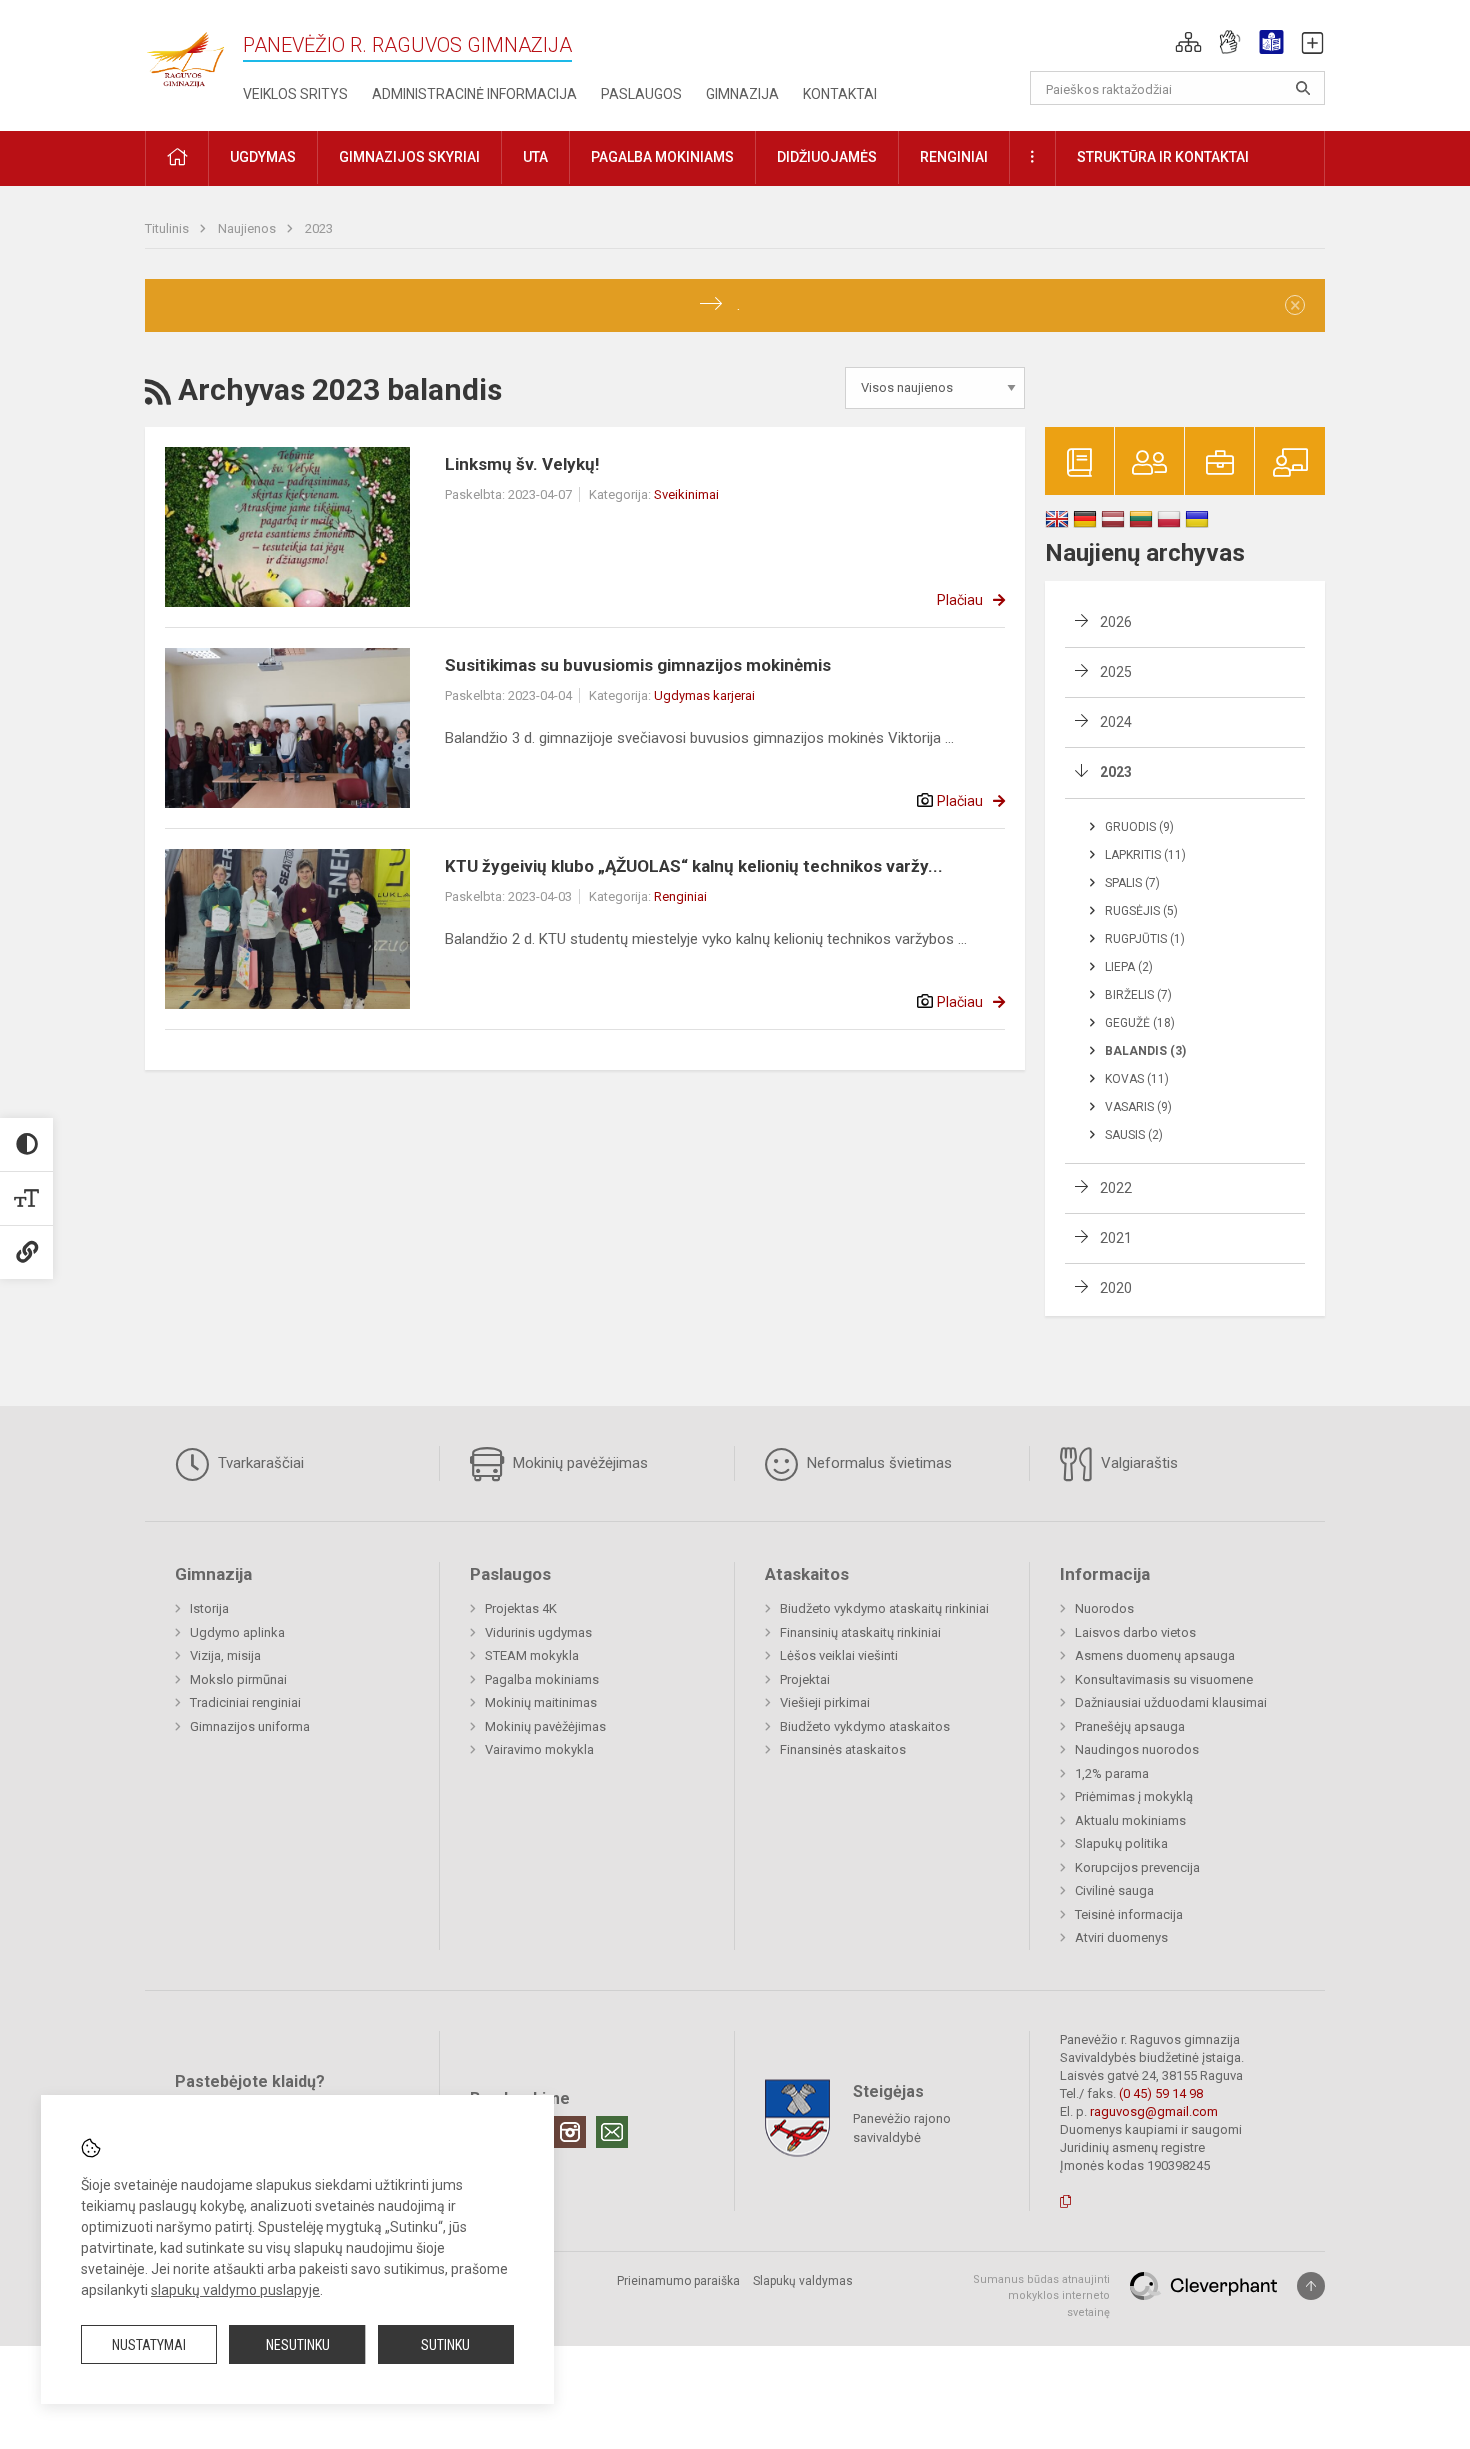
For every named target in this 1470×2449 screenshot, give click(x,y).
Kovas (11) (1137, 1079)
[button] (1188, 42)
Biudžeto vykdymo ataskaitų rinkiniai (884, 1608)
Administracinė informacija (474, 94)
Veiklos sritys (295, 94)
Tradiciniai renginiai (245, 1702)
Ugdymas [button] (263, 157)
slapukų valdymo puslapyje (235, 2290)
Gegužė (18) (1140, 1023)
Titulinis (168, 228)
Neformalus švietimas (877, 1463)
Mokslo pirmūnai (238, 1679)
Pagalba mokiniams (542, 1679)
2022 (1116, 1188)
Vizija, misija (225, 1655)
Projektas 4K (521, 1608)
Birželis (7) (1138, 995)
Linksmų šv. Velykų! (522, 464)
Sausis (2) (1134, 1135)
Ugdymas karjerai (704, 695)
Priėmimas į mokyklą (1134, 1796)
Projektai (805, 1679)
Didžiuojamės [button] (827, 157)
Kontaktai (840, 94)
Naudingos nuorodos (1137, 1749)
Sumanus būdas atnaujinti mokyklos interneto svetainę (1041, 2296)
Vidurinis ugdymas (538, 1632)
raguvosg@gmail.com (1154, 2111)
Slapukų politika (1121, 1843)
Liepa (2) (1129, 967)
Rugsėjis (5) (1141, 911)
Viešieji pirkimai (825, 1702)
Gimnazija (742, 94)
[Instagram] (570, 2132)
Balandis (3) (1145, 1051)
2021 (1116, 1238)
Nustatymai (149, 2345)
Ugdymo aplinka (237, 1632)
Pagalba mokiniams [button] (662, 157)
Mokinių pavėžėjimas (578, 1463)
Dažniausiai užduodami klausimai (1171, 1702)
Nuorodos (1104, 1608)
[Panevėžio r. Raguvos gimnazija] (185, 53)
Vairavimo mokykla (539, 1749)
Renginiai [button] (954, 157)
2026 (1116, 622)
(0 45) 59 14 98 (1161, 2093)
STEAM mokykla (532, 1655)
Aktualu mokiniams (1130, 1820)
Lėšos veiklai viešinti (839, 1655)
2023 (319, 228)
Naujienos (248, 228)
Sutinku (445, 2345)
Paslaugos (641, 94)
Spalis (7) (1132, 883)
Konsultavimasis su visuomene (1164, 1679)
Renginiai (680, 896)
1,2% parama (1112, 1773)
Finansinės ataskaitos (843, 1749)
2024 (1116, 722)
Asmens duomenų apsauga (1155, 1655)
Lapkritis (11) (1145, 855)
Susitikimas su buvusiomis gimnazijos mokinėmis (638, 665)
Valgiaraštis (1137, 1463)
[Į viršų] (1311, 2286)
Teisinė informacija (1129, 1914)
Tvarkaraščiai (259, 1463)
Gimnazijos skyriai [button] (409, 157)
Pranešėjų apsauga (1130, 1726)
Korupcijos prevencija (1137, 1867)
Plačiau (960, 600)
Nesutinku (298, 2345)
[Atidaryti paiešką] (1303, 88)
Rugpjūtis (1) (1145, 939)
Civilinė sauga (1114, 1890)
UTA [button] (535, 157)
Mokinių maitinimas (541, 1702)
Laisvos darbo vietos (1135, 1632)
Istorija (209, 1608)
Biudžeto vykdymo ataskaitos (865, 1726)
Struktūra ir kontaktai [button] (1163, 157)
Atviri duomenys (1121, 1937)
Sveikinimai (686, 494)
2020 (1116, 1288)
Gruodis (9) (1139, 827)
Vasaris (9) (1138, 1107)
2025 (1116, 672)
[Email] (612, 2132)
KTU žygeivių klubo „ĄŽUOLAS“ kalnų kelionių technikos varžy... (694, 866)
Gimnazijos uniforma (250, 1726)
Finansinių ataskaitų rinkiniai (860, 1632)
